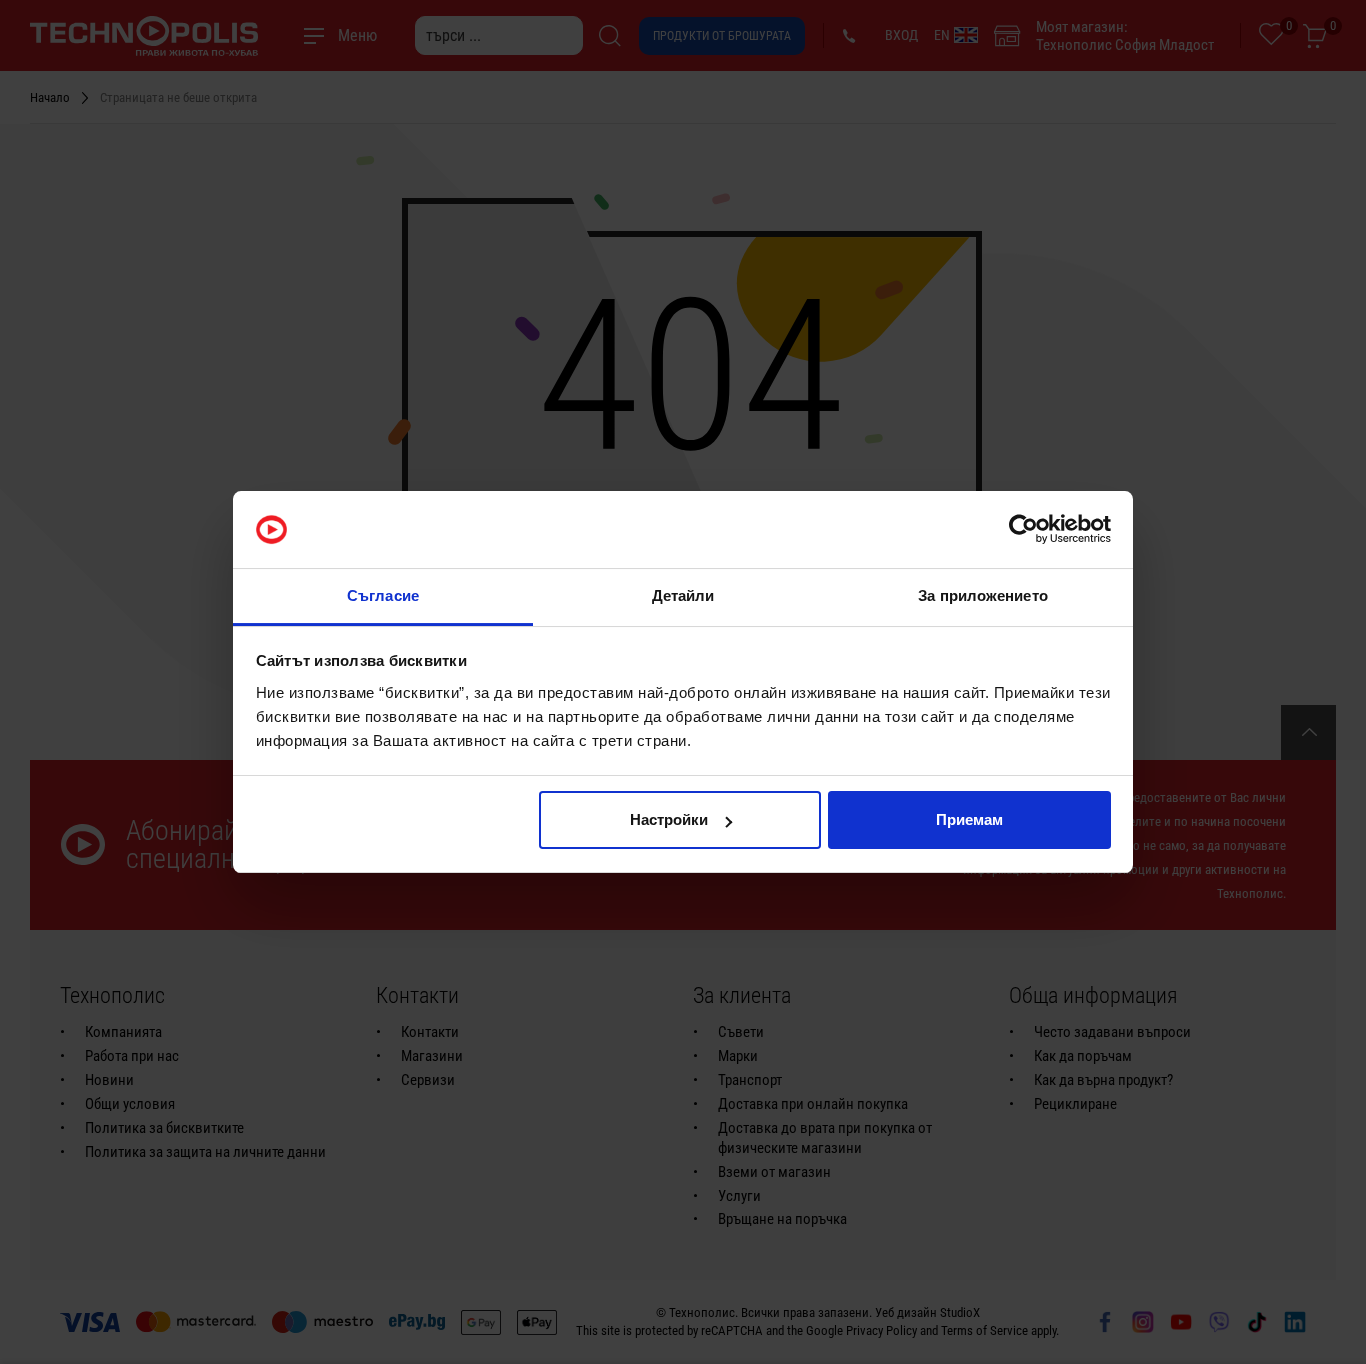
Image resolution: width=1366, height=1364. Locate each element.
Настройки (669, 819)
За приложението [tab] (983, 595)
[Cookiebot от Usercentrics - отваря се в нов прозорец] (1023, 530)
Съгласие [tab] (383, 595)
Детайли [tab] (683, 595)
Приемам (969, 819)
